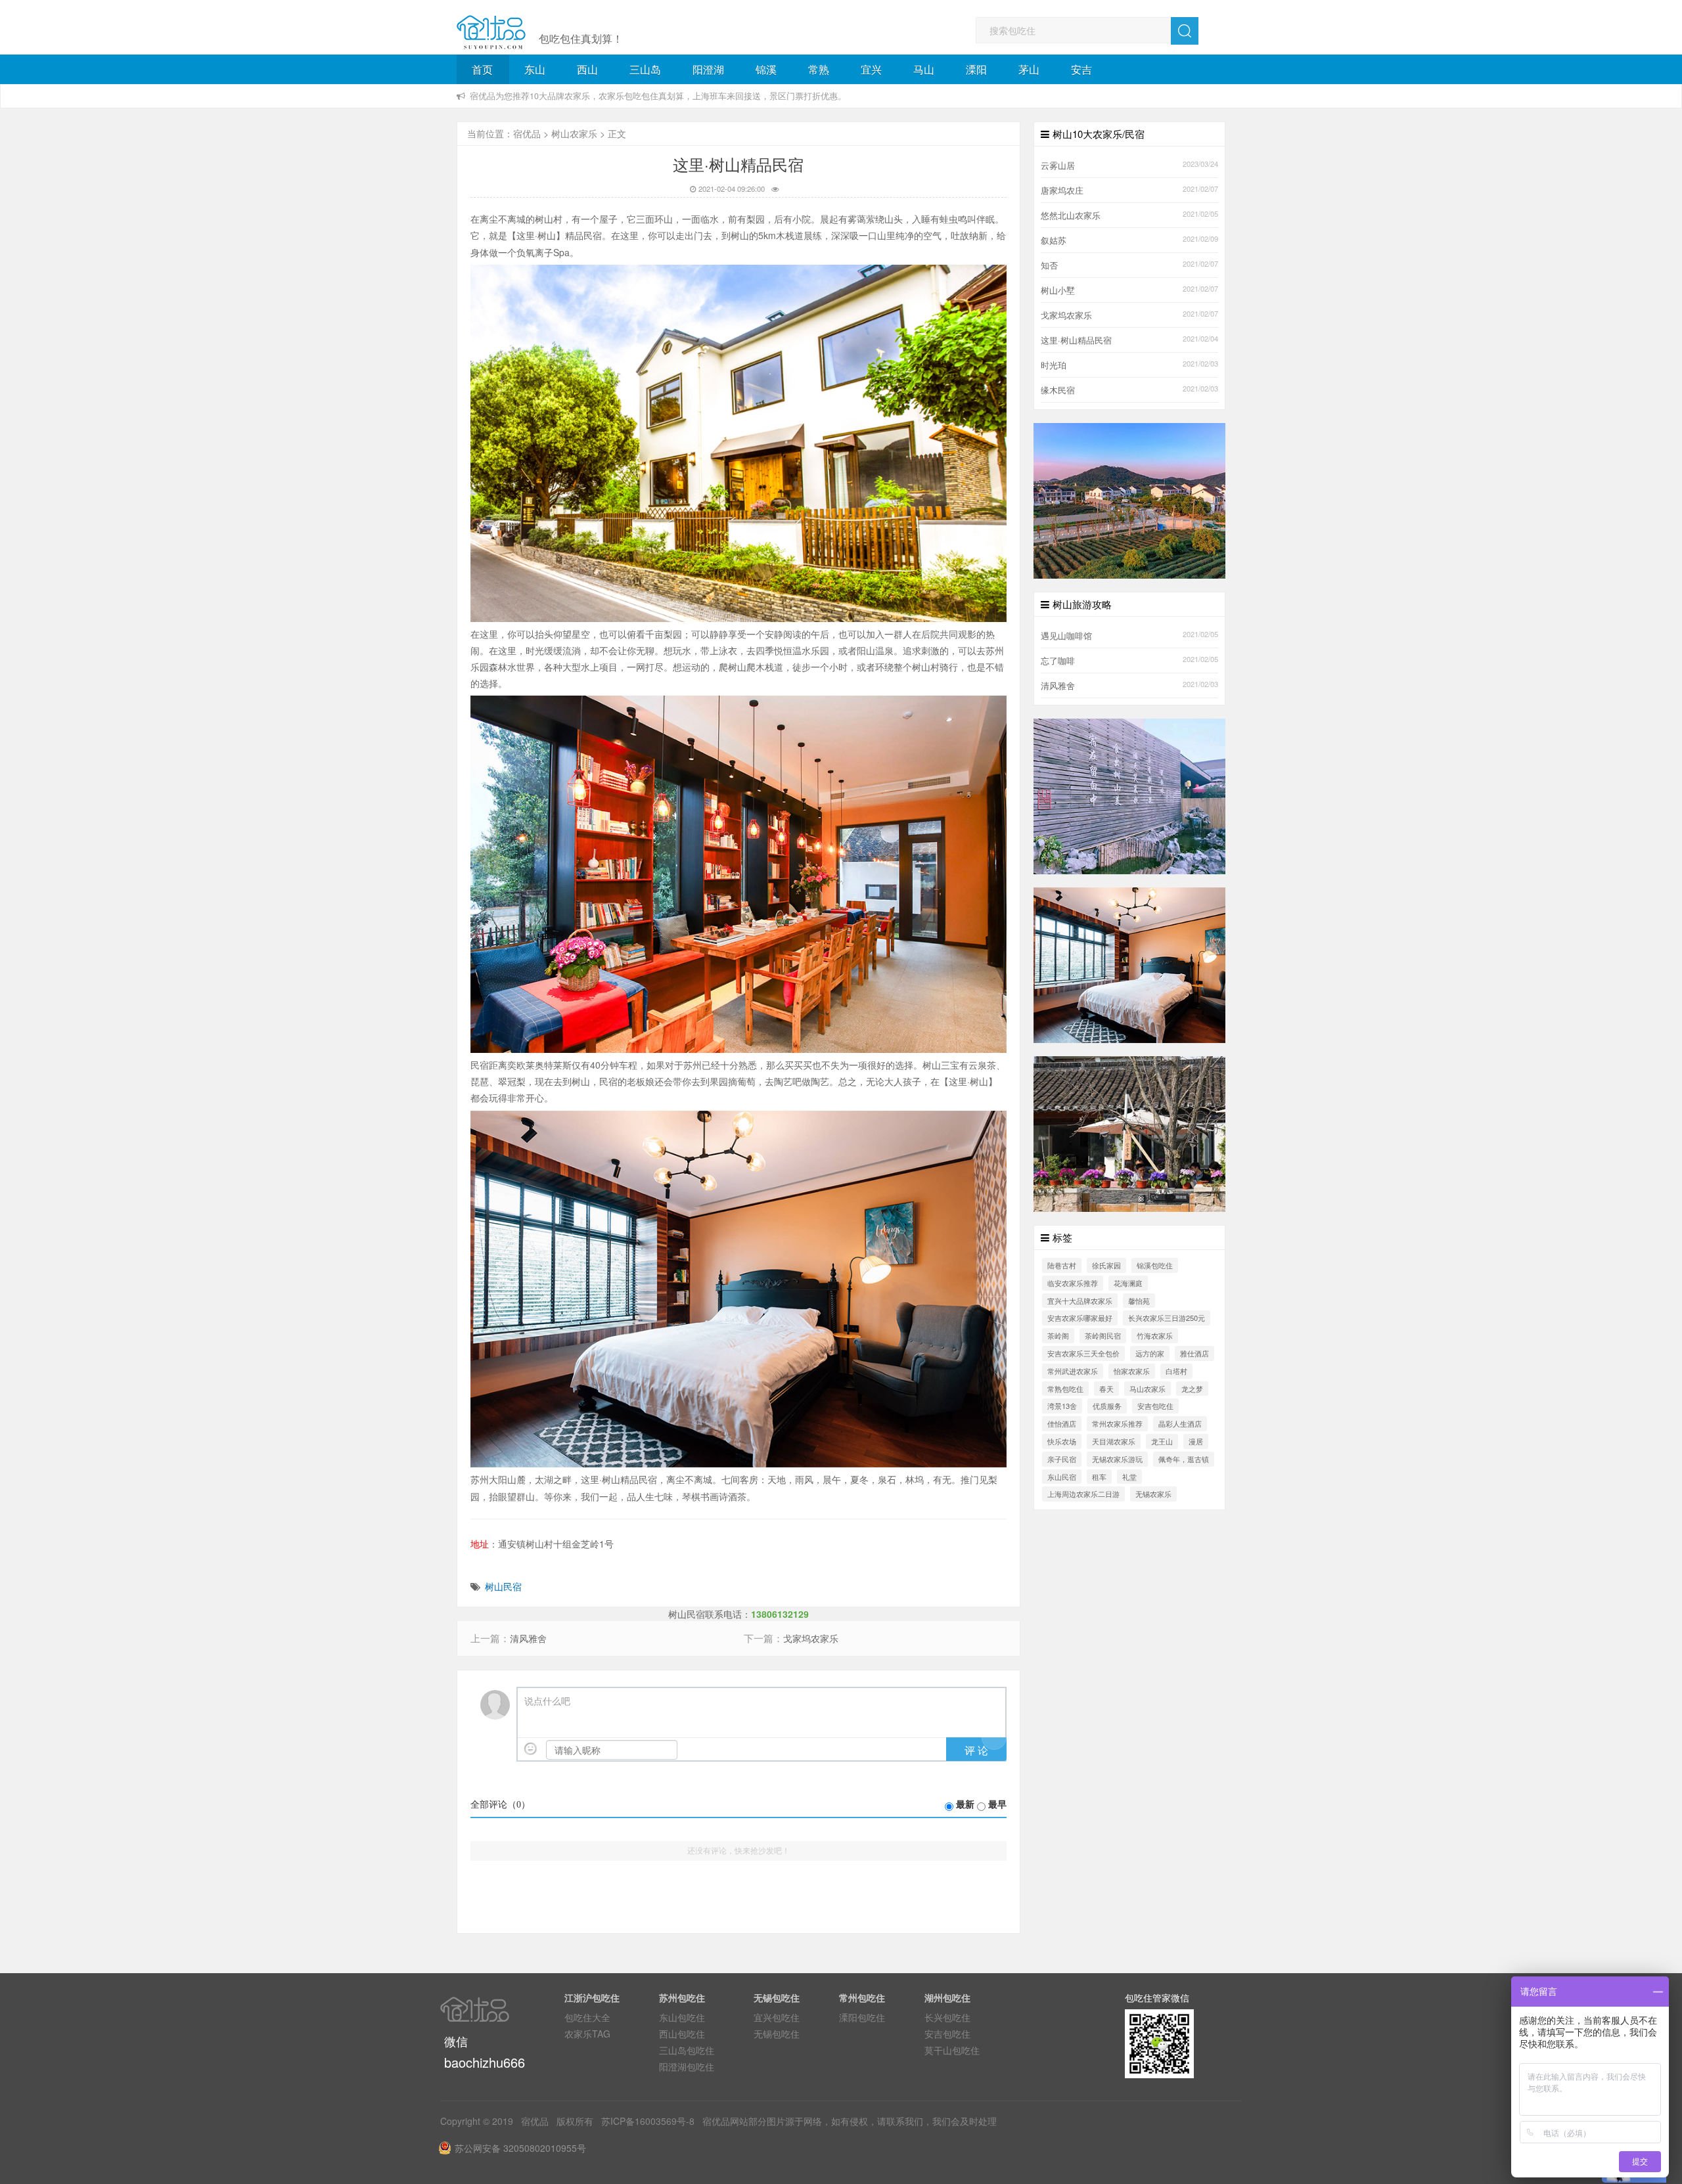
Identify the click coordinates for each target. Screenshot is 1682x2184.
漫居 (1196, 1441)
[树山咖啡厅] (1129, 1132)
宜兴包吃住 (777, 2017)
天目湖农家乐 (1114, 1441)
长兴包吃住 (947, 2017)
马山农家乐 (1148, 1389)
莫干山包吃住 (952, 2050)
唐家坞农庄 (1062, 190)
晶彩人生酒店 (1180, 1423)
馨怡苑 (1139, 1301)
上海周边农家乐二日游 (1083, 1494)
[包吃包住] (491, 33)
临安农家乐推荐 (1073, 1283)
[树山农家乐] (1129, 795)
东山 (535, 69)
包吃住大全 (587, 2017)
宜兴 (871, 69)
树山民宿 (503, 1586)
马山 (924, 69)
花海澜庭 (1128, 1283)
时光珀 (1054, 365)
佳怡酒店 (1062, 1423)
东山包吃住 (682, 2017)
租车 (1099, 1477)
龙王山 (1162, 1441)
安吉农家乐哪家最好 (1080, 1318)
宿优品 (527, 133)
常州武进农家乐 (1073, 1371)
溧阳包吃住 (862, 2017)
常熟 (819, 69)
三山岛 (645, 69)
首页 (482, 69)
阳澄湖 (708, 69)
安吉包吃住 (1155, 1406)
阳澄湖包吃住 (687, 2066)
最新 (965, 1805)
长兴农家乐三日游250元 (1167, 1318)
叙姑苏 (1054, 240)
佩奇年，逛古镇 (1184, 1459)
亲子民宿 (1062, 1459)
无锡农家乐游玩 (1117, 1459)
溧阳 (976, 69)
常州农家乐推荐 (1117, 1423)
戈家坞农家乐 (811, 1638)
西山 (587, 69)
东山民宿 (1062, 1477)
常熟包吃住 (1065, 1389)
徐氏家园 (1106, 1265)
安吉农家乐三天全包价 (1083, 1353)
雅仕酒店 (1194, 1353)
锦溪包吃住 (1155, 1265)
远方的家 (1150, 1353)
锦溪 (766, 69)
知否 (1049, 265)
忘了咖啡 (1058, 661)
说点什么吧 (547, 1702)
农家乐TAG (587, 2034)
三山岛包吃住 (687, 2050)
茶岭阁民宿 (1103, 1335)
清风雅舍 (528, 1638)
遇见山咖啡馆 (1066, 636)
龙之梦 (1192, 1389)
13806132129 (780, 1614)
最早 (997, 1805)
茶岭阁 (1058, 1335)
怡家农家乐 (1132, 1371)
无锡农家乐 (1153, 1494)
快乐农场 (1062, 1441)
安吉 (1081, 69)
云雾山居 (1058, 166)
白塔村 (1176, 1371)
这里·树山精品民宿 (1076, 340)
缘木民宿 (1058, 390)
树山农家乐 (574, 133)
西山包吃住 (682, 2034)
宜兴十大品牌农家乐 (1080, 1301)
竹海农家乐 (1155, 1335)
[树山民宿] (1129, 964)
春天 (1106, 1389)
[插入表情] (531, 1749)
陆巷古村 (1062, 1265)
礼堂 (1129, 1477)
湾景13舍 (1062, 1406)
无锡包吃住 (777, 2034)
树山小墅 (1058, 290)
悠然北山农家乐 (1071, 215)
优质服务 (1107, 1406)
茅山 (1029, 69)
